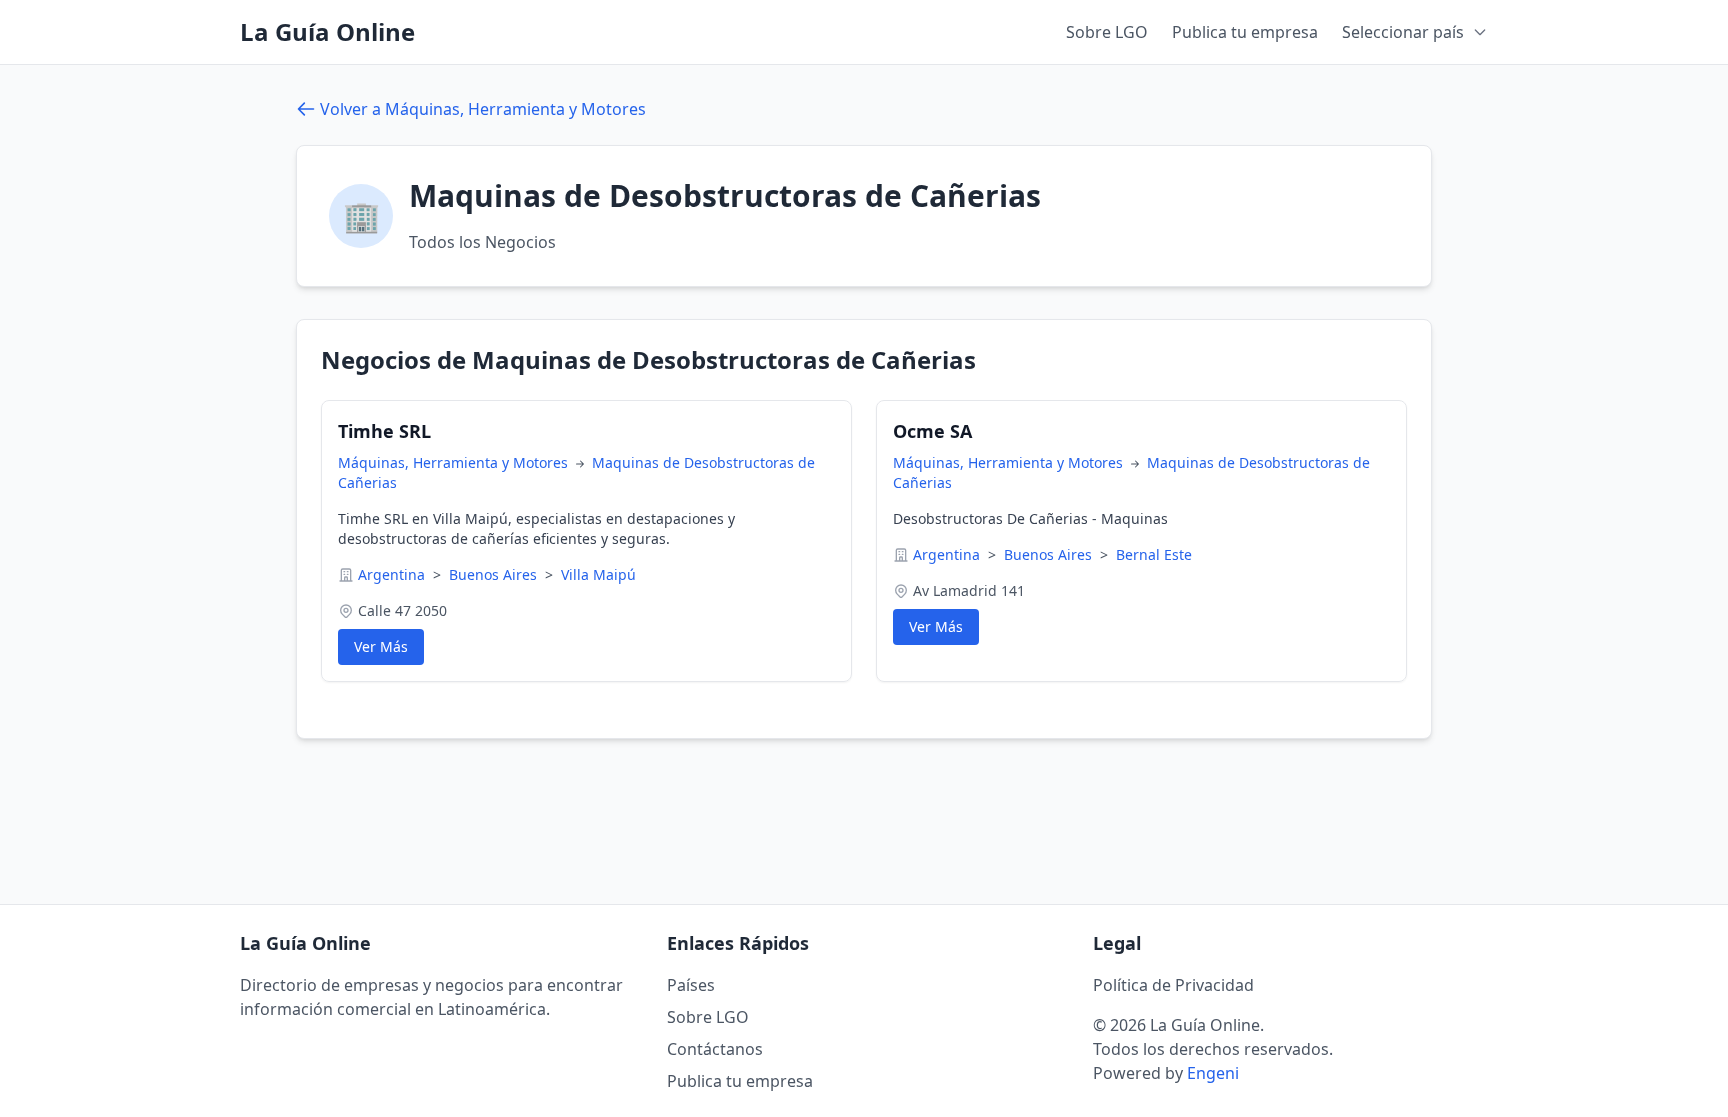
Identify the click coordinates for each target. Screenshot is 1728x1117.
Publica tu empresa (1245, 32)
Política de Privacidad (1173, 985)
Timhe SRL (384, 431)
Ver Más (381, 646)
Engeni (1213, 1073)
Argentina (393, 574)
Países (691, 985)
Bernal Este (1154, 554)
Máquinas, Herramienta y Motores (455, 462)
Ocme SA (932, 431)
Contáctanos (715, 1049)
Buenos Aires (495, 574)
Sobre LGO (1107, 32)
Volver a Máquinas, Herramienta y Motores (483, 109)
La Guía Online (327, 32)
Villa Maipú (598, 574)
